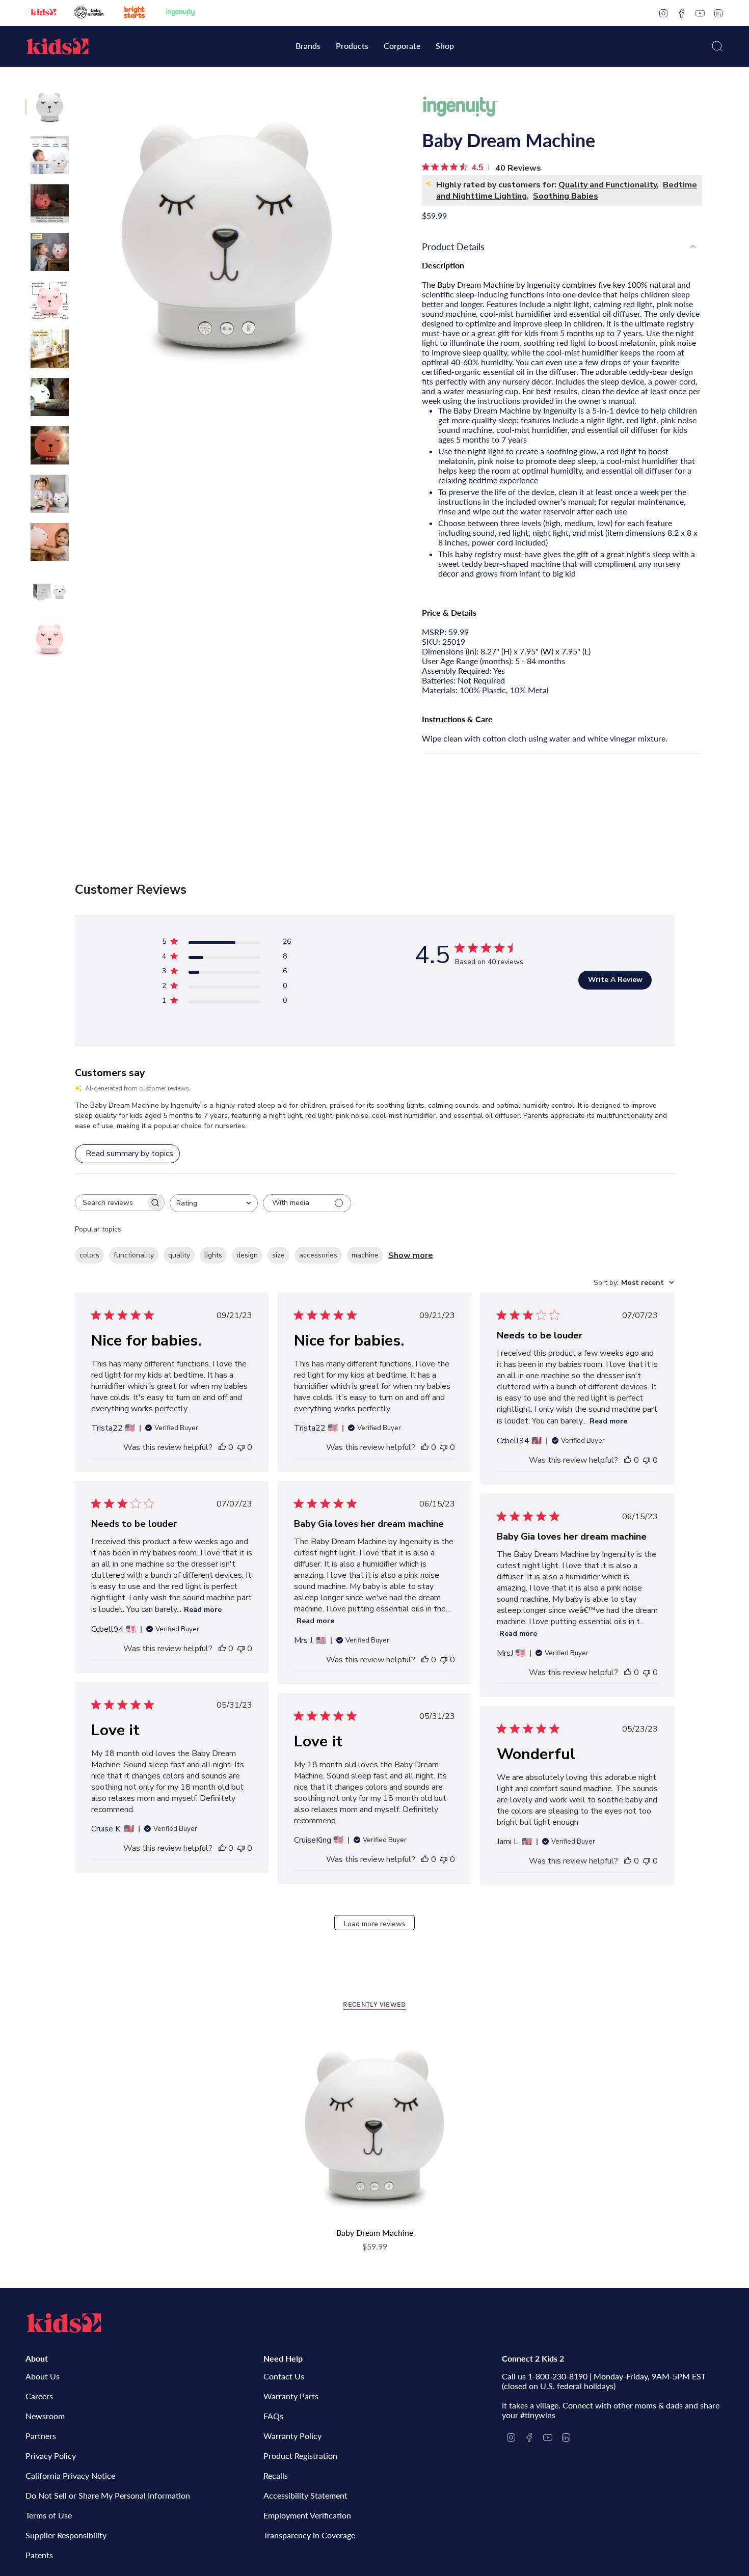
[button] (308, 47)
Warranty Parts (291, 2396)
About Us (43, 2376)
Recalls (276, 2475)
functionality (134, 1255)
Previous (79, 235)
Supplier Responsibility (66, 2535)
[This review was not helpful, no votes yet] (241, 1447)
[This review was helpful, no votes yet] (222, 1447)
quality (179, 1255)
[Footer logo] (64, 2323)
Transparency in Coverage (309, 2535)
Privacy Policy (51, 2456)
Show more (411, 1255)
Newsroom (45, 2416)
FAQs (273, 2416)
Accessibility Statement (305, 2495)
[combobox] (214, 1203)
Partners (41, 2436)
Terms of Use (49, 2515)
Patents (39, 2555)
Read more (608, 1421)
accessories (318, 1255)
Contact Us (284, 2376)
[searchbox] (111, 1203)
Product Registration (300, 2456)
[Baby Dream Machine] (375, 2125)
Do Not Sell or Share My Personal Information (108, 2495)
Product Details (453, 246)
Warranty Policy (292, 2436)
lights (213, 1255)
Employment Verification (307, 2515)
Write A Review (615, 980)
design (247, 1255)
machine (365, 1255)
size (278, 1255)
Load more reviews (375, 1924)
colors (89, 1255)
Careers (39, 2396)
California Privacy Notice (70, 2475)
